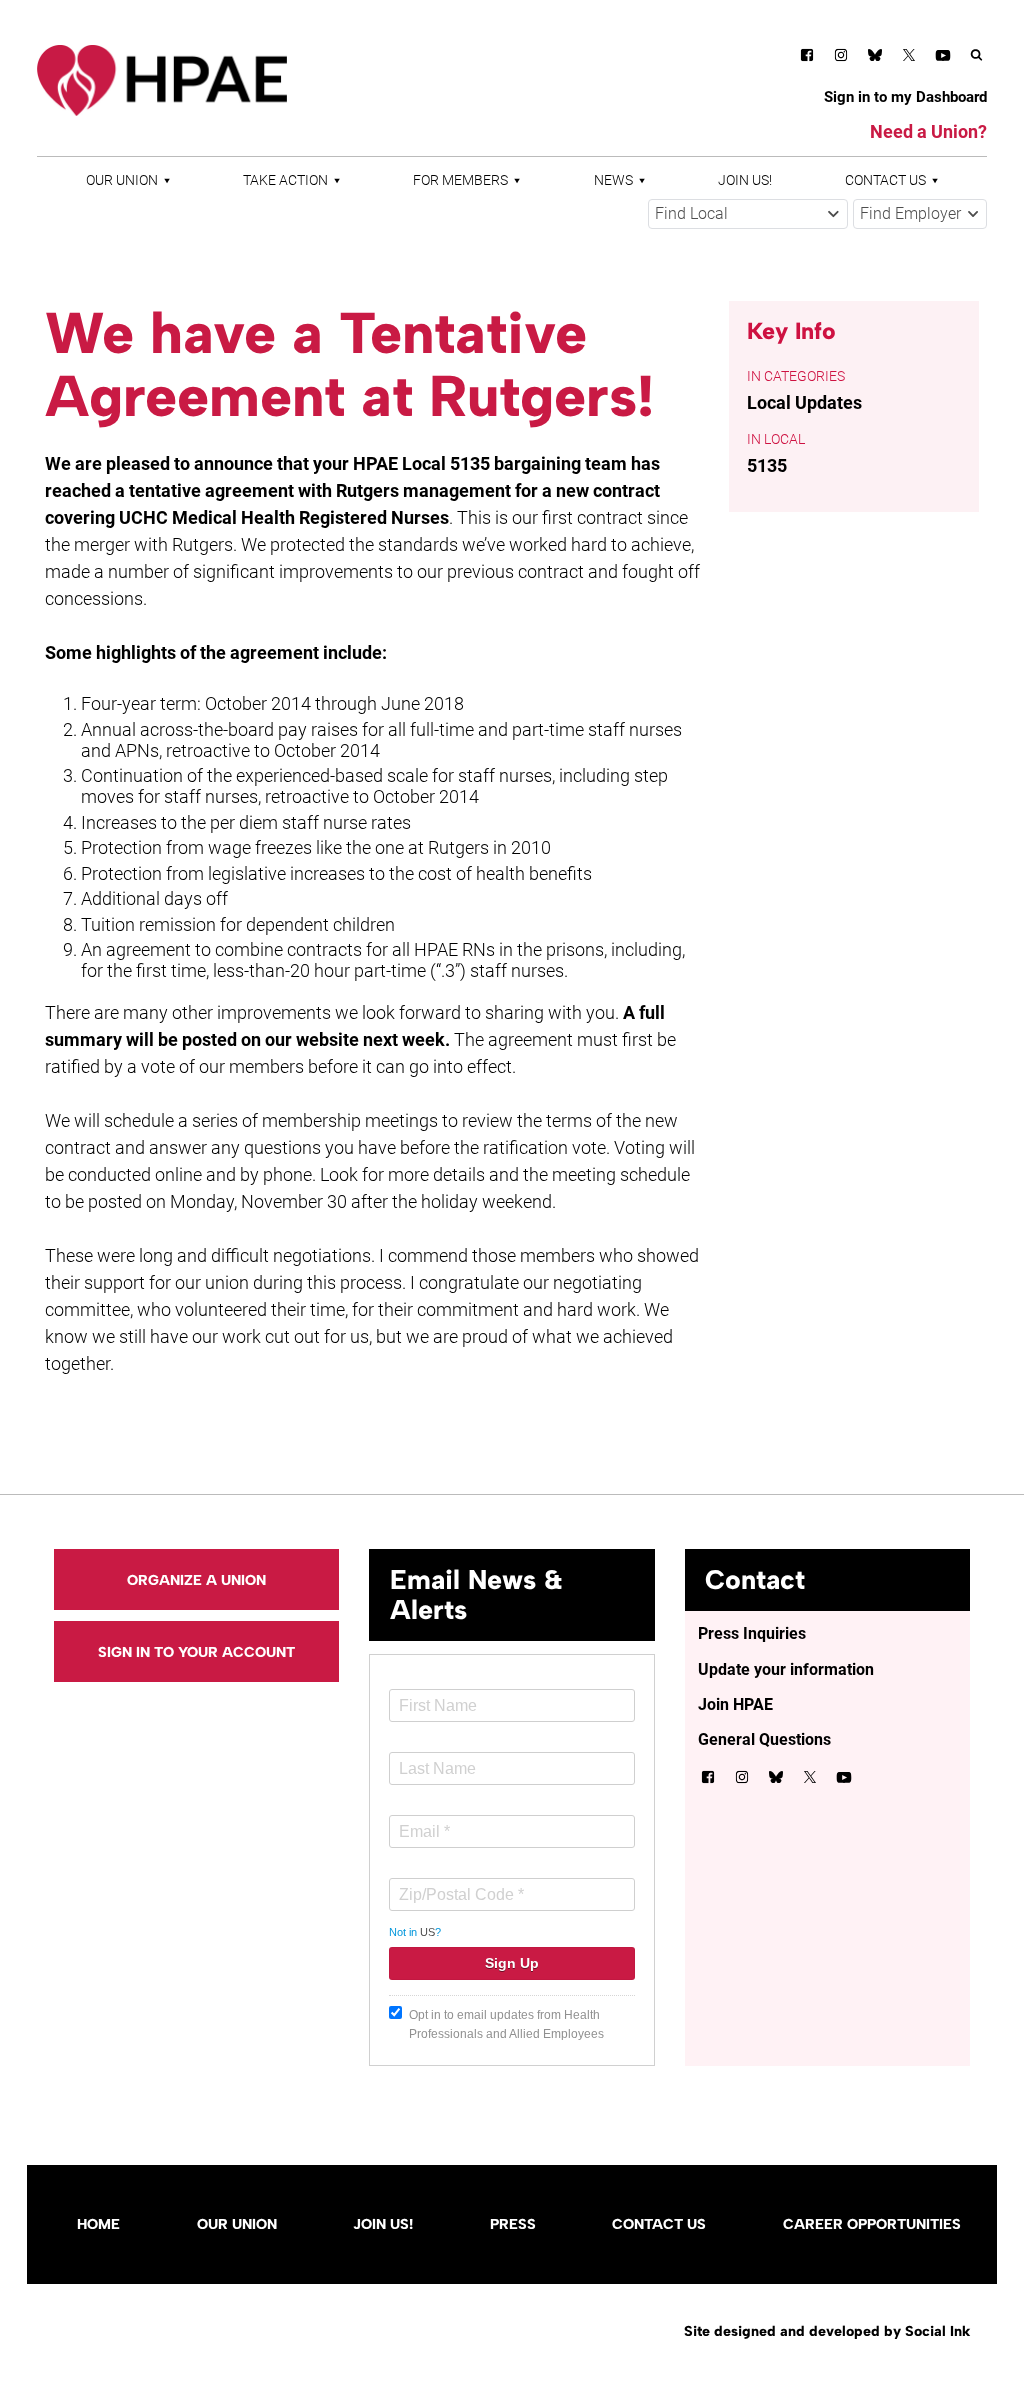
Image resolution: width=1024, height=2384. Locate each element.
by (827, 2331)
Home (98, 2224)
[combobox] (748, 214)
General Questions (764, 1739)
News (613, 180)
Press (513, 2224)
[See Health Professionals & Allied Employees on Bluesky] (875, 57)
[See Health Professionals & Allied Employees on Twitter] (909, 58)
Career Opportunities (872, 2224)
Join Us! (745, 180)
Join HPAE (735, 1704)
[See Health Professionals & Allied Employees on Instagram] (841, 58)
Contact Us (885, 180)
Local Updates (804, 402)
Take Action (285, 180)
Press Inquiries (752, 1633)
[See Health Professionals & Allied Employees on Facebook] (807, 58)
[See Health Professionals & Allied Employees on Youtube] (943, 58)
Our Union (122, 180)
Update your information (786, 1669)
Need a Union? (928, 131)
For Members (460, 180)
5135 (767, 465)
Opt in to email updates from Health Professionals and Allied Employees (506, 2024)
